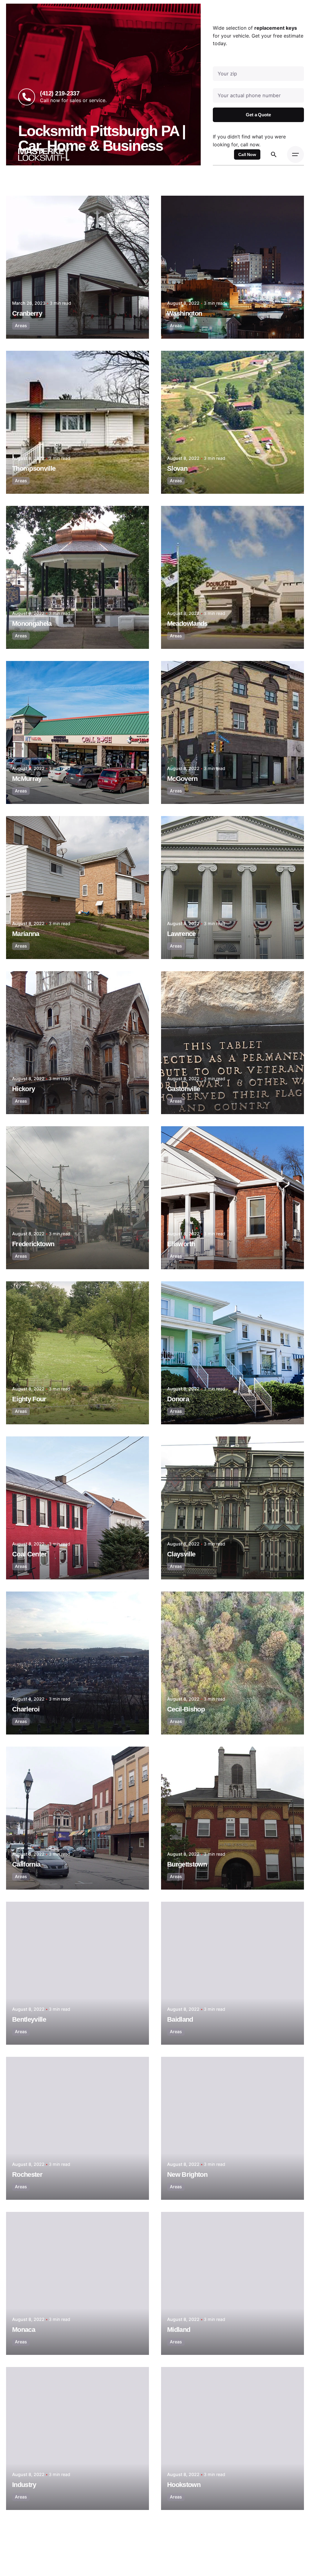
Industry (24, 2485)
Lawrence (181, 934)
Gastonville (184, 1089)
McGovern (182, 779)
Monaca (24, 2330)
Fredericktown (33, 1244)
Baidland (180, 2019)
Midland (179, 2330)
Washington (185, 313)
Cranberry (27, 313)
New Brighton (187, 2174)
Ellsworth (181, 1244)
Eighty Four (29, 1399)
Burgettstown (187, 1864)
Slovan (177, 468)
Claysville (181, 1554)
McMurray (27, 779)
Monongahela (32, 624)
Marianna (26, 934)
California (26, 1864)
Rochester (27, 2174)
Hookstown (184, 2485)
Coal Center (30, 1554)
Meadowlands (187, 624)
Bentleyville (29, 2019)
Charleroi (26, 1709)
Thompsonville (34, 468)
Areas (21, 325)
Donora (178, 1399)
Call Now (247, 154)
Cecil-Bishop (186, 1709)
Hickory (23, 1089)
